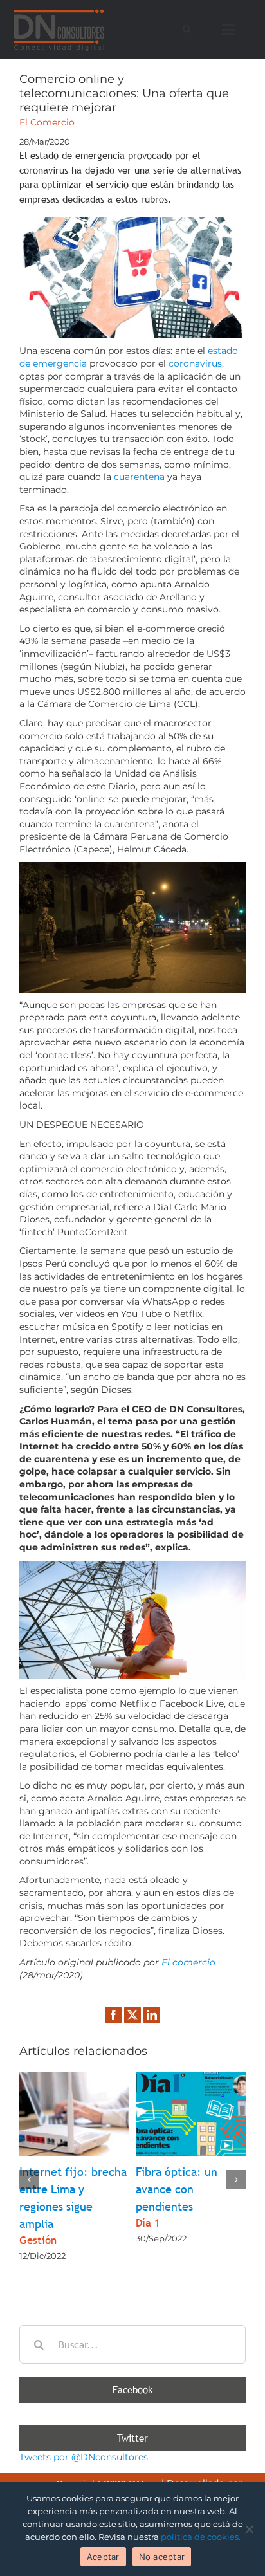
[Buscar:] (132, 2344)
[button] (29, 2180)
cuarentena (139, 477)
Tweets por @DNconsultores (84, 2457)
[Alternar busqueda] (187, 29)
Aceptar (103, 2557)
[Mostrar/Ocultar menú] (231, 30)
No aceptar (162, 2557)
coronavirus (195, 363)
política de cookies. (201, 2537)
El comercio (188, 1962)
